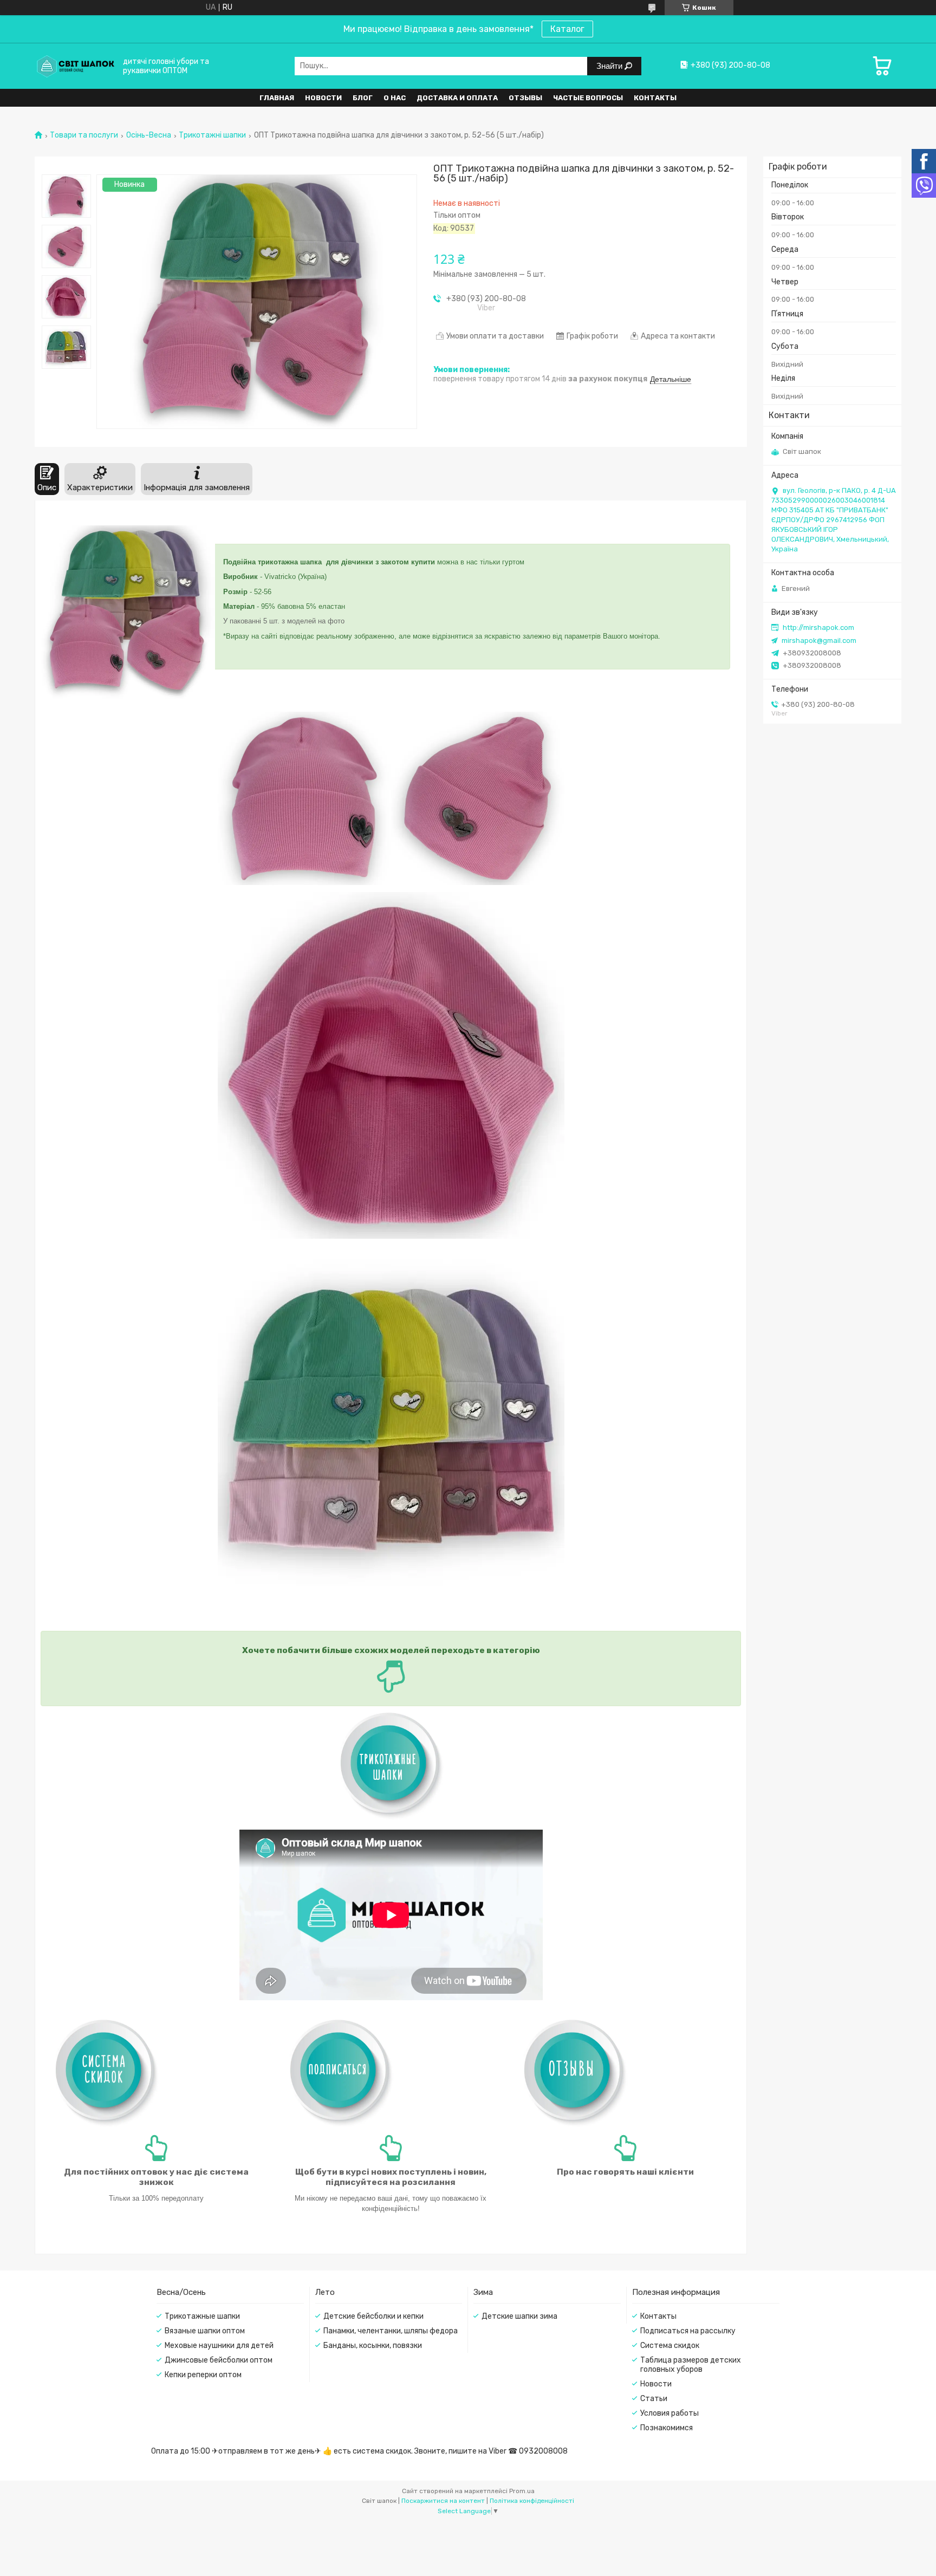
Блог (363, 98)
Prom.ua (522, 2491)
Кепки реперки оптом (203, 2375)
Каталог (567, 29)
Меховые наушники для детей (219, 2346)
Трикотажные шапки (202, 2316)
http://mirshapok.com (818, 627)
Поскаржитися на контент (443, 2501)
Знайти (610, 66)
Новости (323, 98)
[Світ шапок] (75, 66)
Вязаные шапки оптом (205, 2331)
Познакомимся (667, 2428)
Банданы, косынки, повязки (373, 2346)
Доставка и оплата (457, 98)
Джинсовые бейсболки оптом (219, 2360)
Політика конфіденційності (532, 2501)
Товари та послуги (84, 135)
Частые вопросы (588, 98)
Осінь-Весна (149, 135)
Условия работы (669, 2413)
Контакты (655, 98)
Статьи (654, 2399)
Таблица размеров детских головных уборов (691, 2365)
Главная (277, 98)
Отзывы (525, 98)
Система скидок (670, 2346)
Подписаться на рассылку (688, 2331)
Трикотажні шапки (212, 135)
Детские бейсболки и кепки (373, 2316)
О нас (395, 98)
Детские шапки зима (519, 2316)
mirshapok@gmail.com (819, 640)
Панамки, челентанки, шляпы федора (391, 2331)
